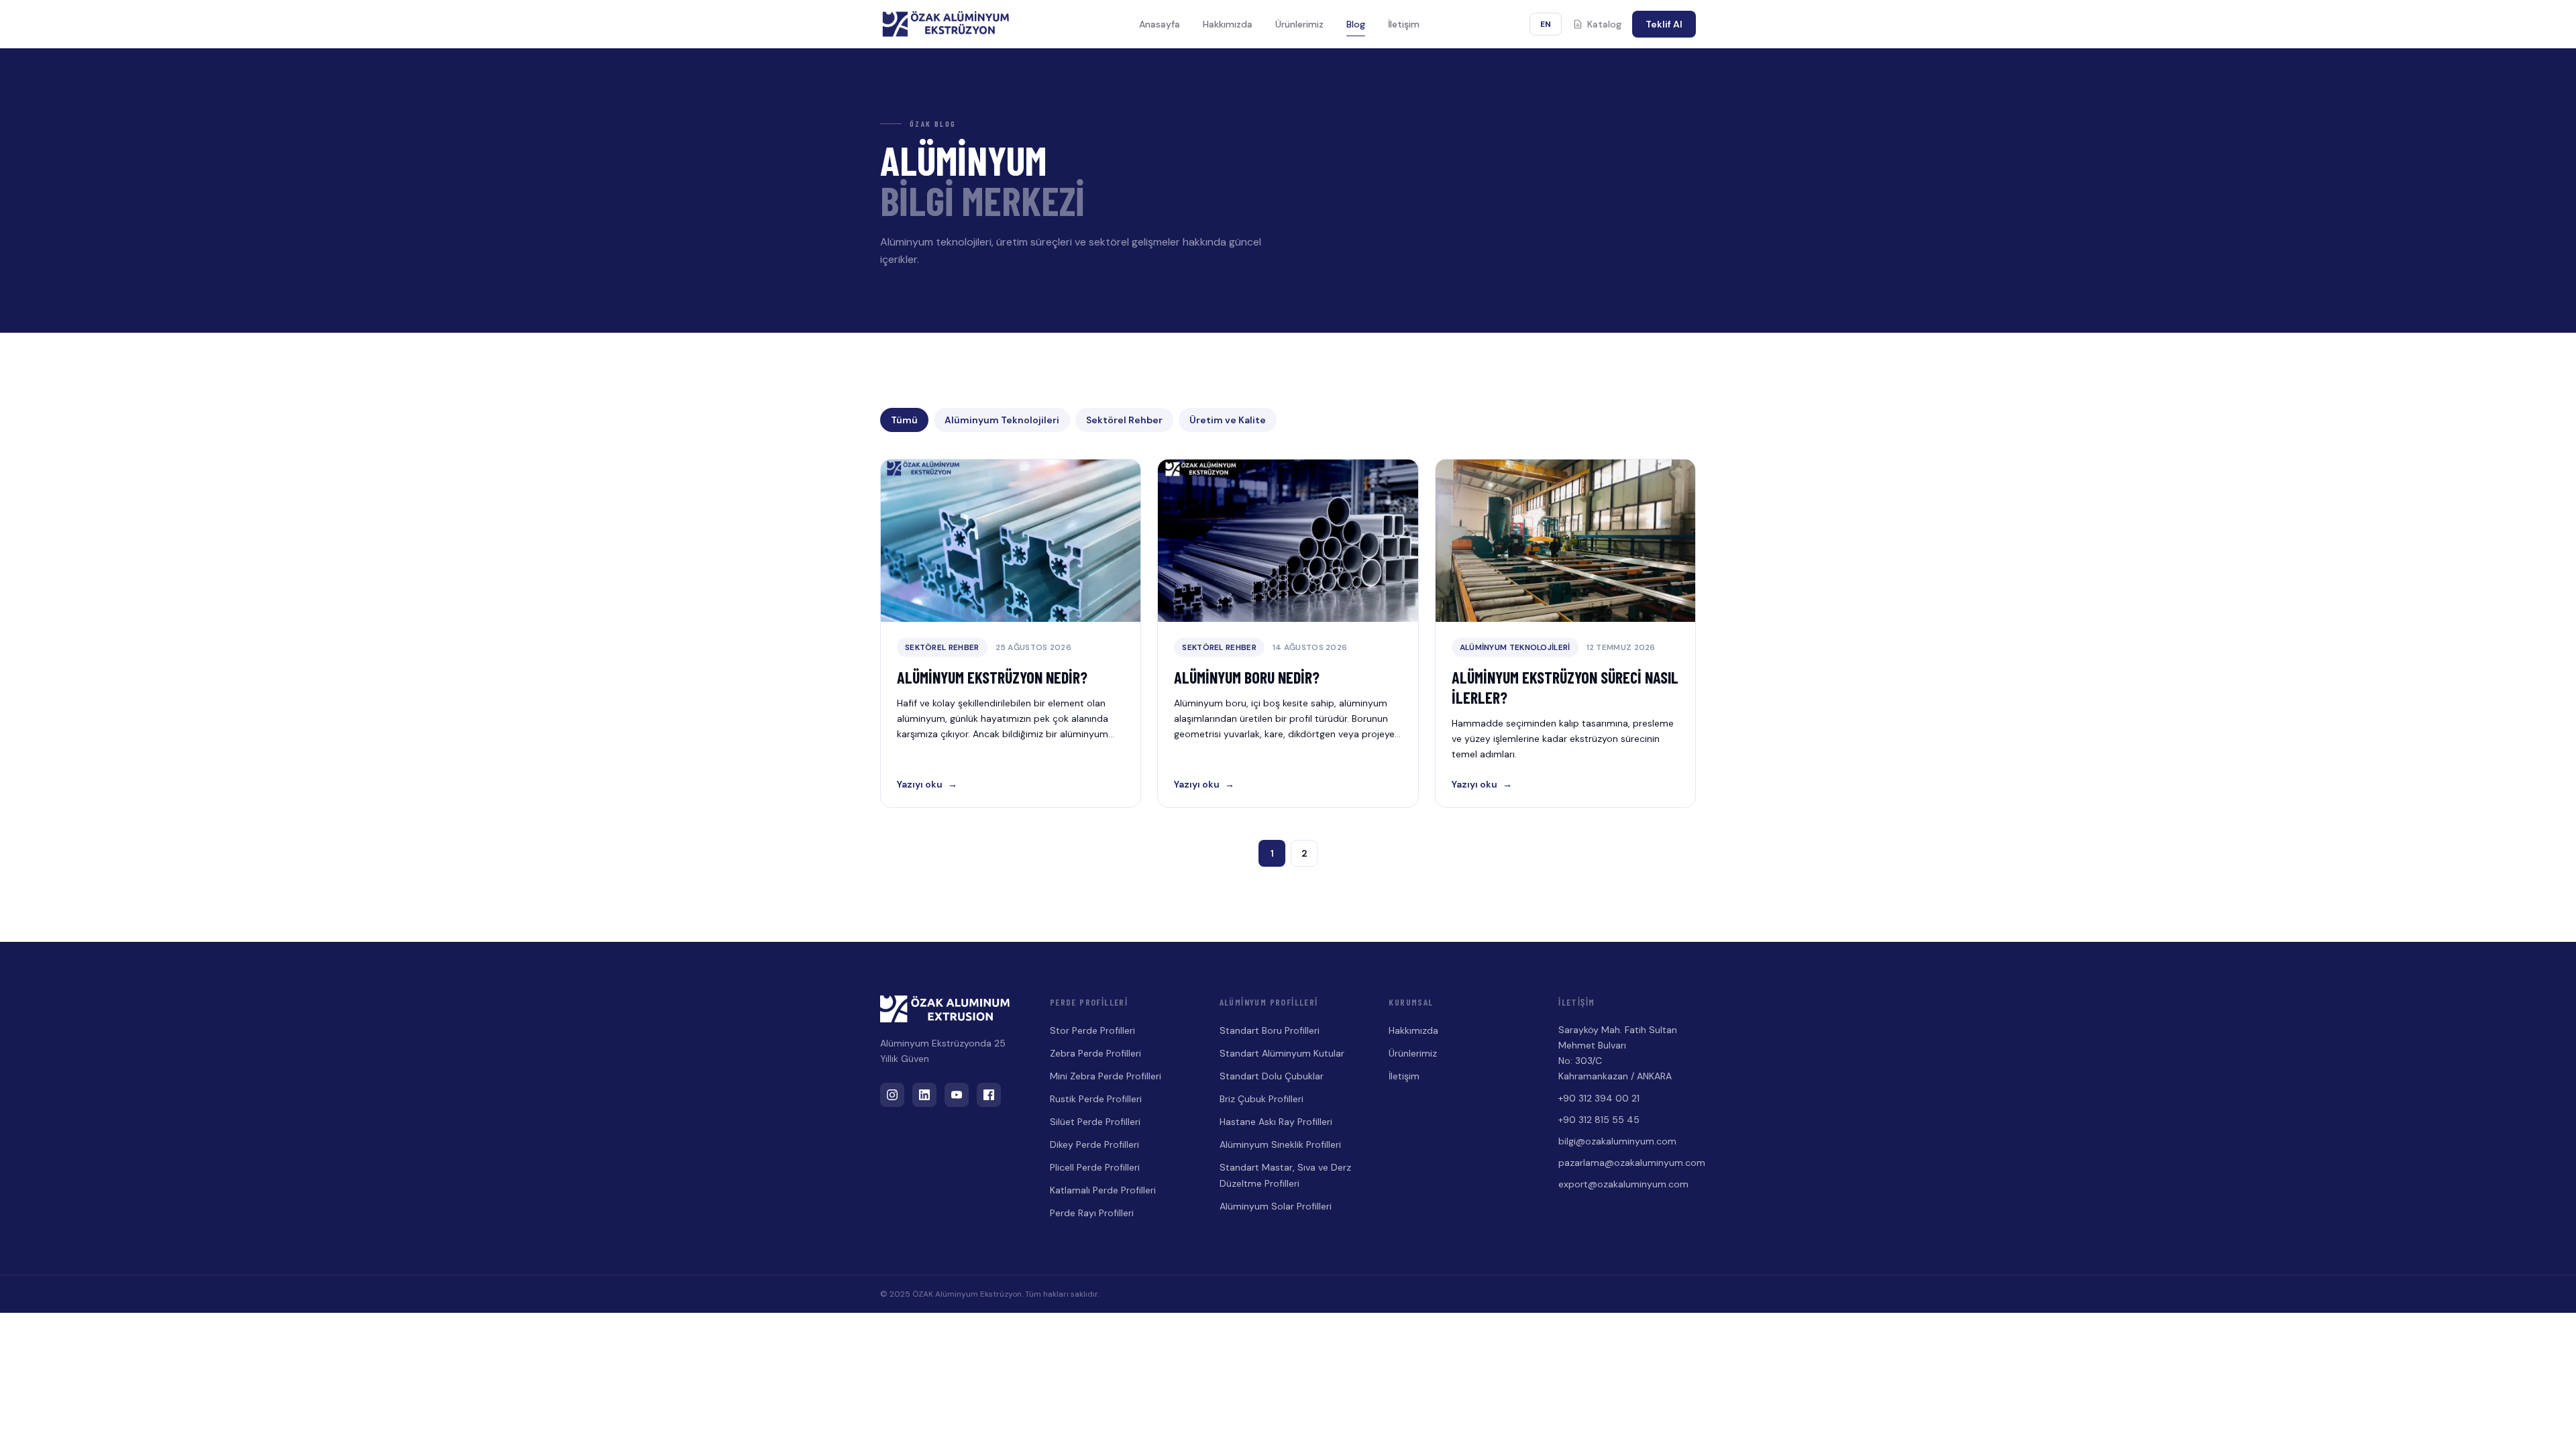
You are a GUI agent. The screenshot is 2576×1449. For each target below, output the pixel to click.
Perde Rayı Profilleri (1092, 1213)
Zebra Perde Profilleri (1095, 1053)
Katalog (1604, 24)
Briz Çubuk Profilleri (1262, 1099)
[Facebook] (989, 1095)
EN (1546, 24)
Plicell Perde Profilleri (1095, 1167)
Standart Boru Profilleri (1270, 1030)
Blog (1356, 24)
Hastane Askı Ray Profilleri (1276, 1122)
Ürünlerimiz (1299, 24)
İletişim (1404, 24)
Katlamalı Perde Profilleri (1103, 1190)
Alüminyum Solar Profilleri (1276, 1206)
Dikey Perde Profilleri (1094, 1144)
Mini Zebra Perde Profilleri (1106, 1076)
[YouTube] (957, 1095)
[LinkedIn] (924, 1095)
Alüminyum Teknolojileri (1002, 420)
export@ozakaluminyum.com (1623, 1184)
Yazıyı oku (927, 784)
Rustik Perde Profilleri (1096, 1099)
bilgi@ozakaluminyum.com (1617, 1141)
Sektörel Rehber (1124, 420)
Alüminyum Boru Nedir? (1247, 677)
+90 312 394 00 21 (1599, 1098)
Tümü (904, 420)
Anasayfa (1160, 24)
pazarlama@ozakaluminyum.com (1627, 1163)
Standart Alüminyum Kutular (1282, 1053)
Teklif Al (1664, 24)
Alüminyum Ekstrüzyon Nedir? (992, 677)
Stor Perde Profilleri (1092, 1030)
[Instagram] (892, 1095)
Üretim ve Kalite (1228, 420)
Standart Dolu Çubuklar (1272, 1076)
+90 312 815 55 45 (1599, 1120)
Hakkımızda (1228, 24)
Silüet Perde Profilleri (1095, 1122)
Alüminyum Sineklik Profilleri (1280, 1144)
